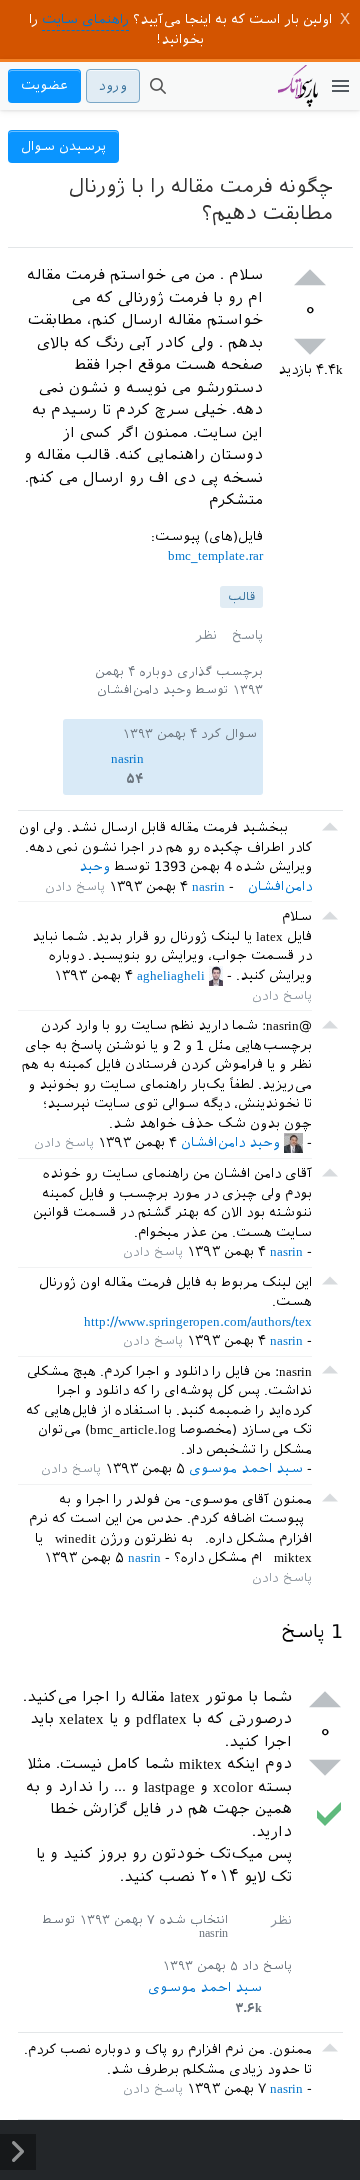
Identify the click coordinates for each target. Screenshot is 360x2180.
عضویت (44, 85)
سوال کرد (229, 734)
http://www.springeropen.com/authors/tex (198, 1321)
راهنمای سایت (85, 19)
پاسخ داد (267, 1966)
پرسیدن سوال (63, 146)
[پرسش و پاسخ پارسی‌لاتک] (298, 96)
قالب (241, 597)
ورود (113, 85)
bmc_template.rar (215, 555)
